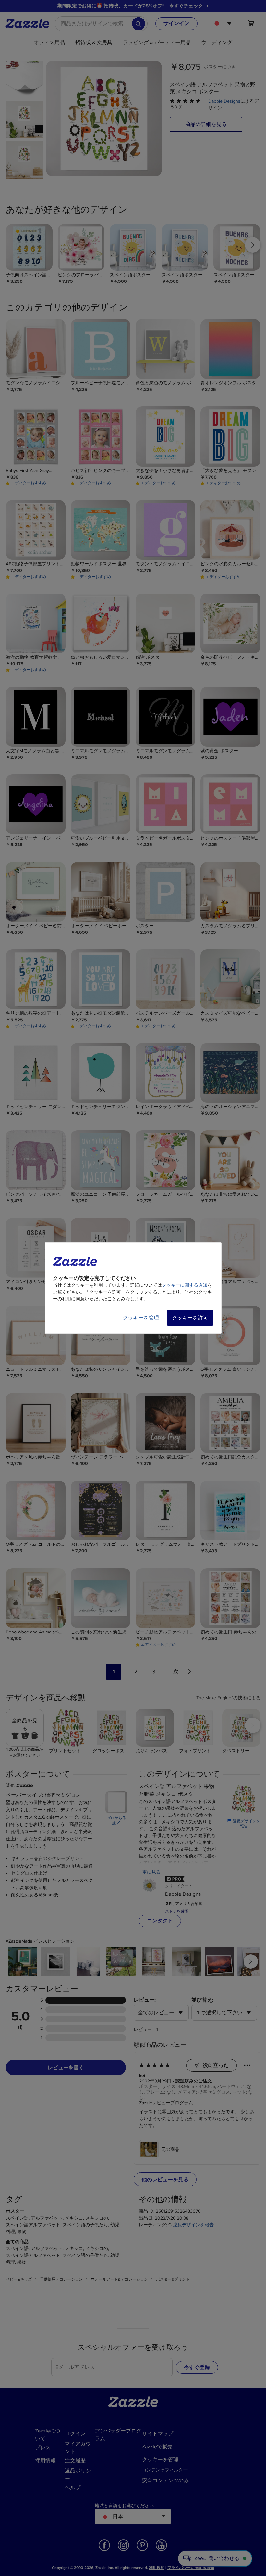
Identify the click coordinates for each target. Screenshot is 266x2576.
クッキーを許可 (190, 1318)
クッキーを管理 (141, 1318)
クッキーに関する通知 (185, 1285)
